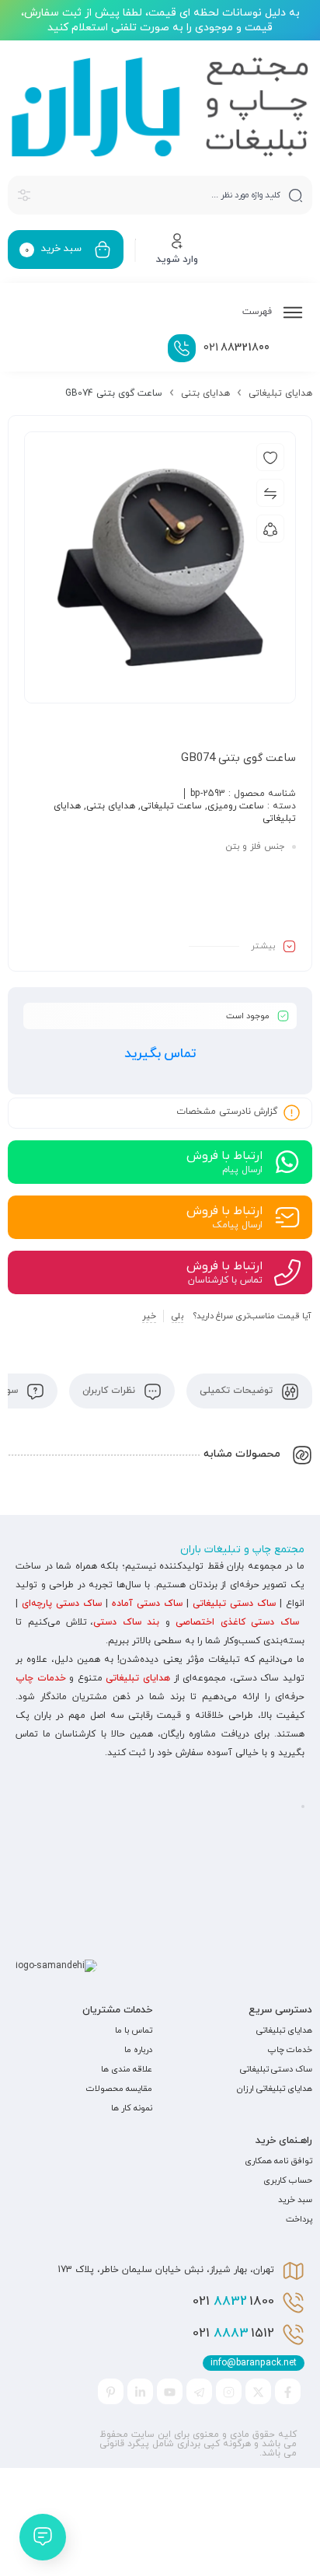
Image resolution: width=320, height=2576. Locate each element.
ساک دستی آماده (147, 1604)
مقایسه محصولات (119, 2089)
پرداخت (299, 2219)
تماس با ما (134, 2030)
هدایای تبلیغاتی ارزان (275, 2089)
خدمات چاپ (41, 1678)
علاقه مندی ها (127, 2069)
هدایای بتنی (205, 393)
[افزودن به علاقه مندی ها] (270, 457)
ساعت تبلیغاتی (171, 806)
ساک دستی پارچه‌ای (62, 1604)
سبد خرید (295, 2200)
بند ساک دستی (126, 1622)
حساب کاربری (288, 2180)
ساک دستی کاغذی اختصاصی (237, 1622)
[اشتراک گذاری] (270, 529)
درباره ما (138, 2050)
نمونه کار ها (132, 2108)
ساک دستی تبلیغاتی (234, 1604)
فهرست (259, 312)
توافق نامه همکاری (278, 2161)
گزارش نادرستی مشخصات (227, 1112)
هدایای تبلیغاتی (280, 393)
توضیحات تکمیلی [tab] (238, 1391)
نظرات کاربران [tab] (110, 1391)
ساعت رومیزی (236, 806)
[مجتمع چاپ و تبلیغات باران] (160, 107)
